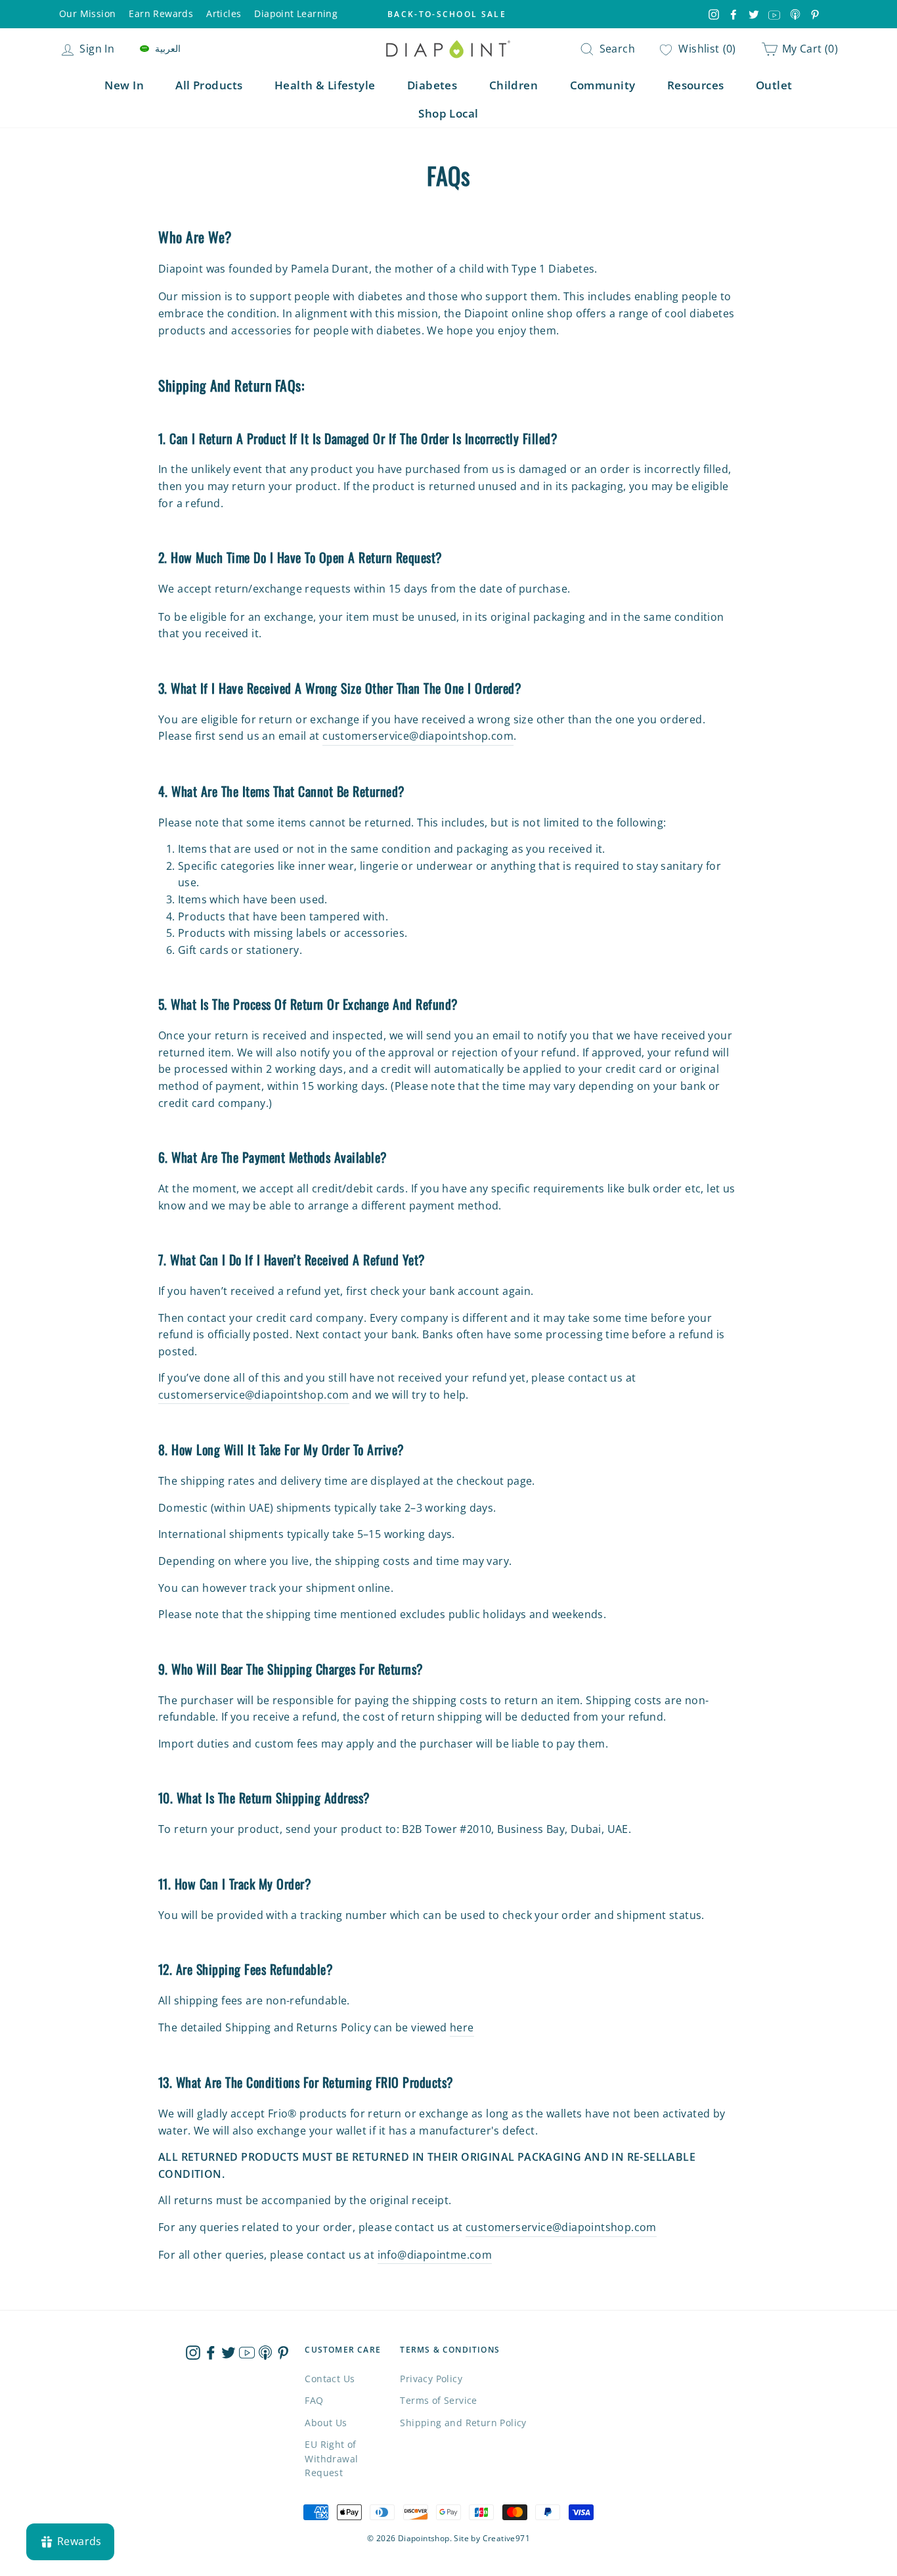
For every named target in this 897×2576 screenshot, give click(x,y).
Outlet (774, 85)
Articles (224, 13)
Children (514, 85)
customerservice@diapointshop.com (418, 736)
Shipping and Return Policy (463, 2423)
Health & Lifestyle (325, 85)
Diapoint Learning (296, 13)
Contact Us (330, 2379)
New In (124, 85)
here (462, 2027)
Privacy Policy (431, 2379)
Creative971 (506, 2538)
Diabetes (432, 85)
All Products (209, 85)
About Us (326, 2423)
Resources (696, 85)
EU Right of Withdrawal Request (331, 2459)
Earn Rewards (161, 13)
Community (603, 85)
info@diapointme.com (435, 2255)
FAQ (314, 2400)
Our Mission (87, 13)
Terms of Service (438, 2400)
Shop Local (448, 113)
